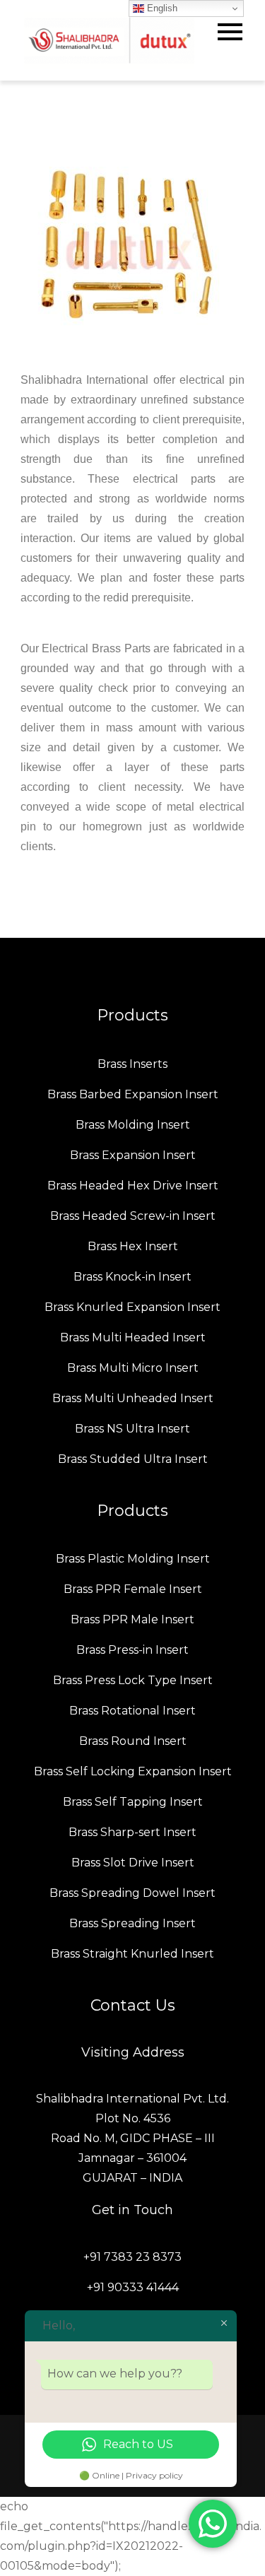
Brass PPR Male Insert (132, 1619)
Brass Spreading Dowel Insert (132, 1893)
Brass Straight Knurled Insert (132, 1954)
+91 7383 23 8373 (132, 2257)
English (161, 8)
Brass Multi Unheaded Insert (133, 1398)
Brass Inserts (132, 1064)
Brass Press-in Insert (132, 1650)
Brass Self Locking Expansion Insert (133, 1771)
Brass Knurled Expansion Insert (132, 1307)
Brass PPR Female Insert (133, 1589)
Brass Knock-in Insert (132, 1277)
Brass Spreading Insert (132, 1923)
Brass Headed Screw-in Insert (133, 1216)
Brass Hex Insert (133, 1246)
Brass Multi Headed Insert (133, 1337)
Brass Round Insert (133, 1741)
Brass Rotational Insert (132, 1711)
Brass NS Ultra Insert (132, 1429)
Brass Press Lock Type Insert (133, 1680)
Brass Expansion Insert (133, 1155)
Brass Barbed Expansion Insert (133, 1094)
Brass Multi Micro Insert (133, 1368)
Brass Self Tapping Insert (133, 1802)
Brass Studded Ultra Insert (133, 1459)
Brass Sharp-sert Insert (132, 1832)
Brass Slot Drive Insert (133, 1863)
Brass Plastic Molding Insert (133, 1559)
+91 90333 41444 (133, 2287)
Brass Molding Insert (133, 1125)
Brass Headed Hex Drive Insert (133, 1186)
